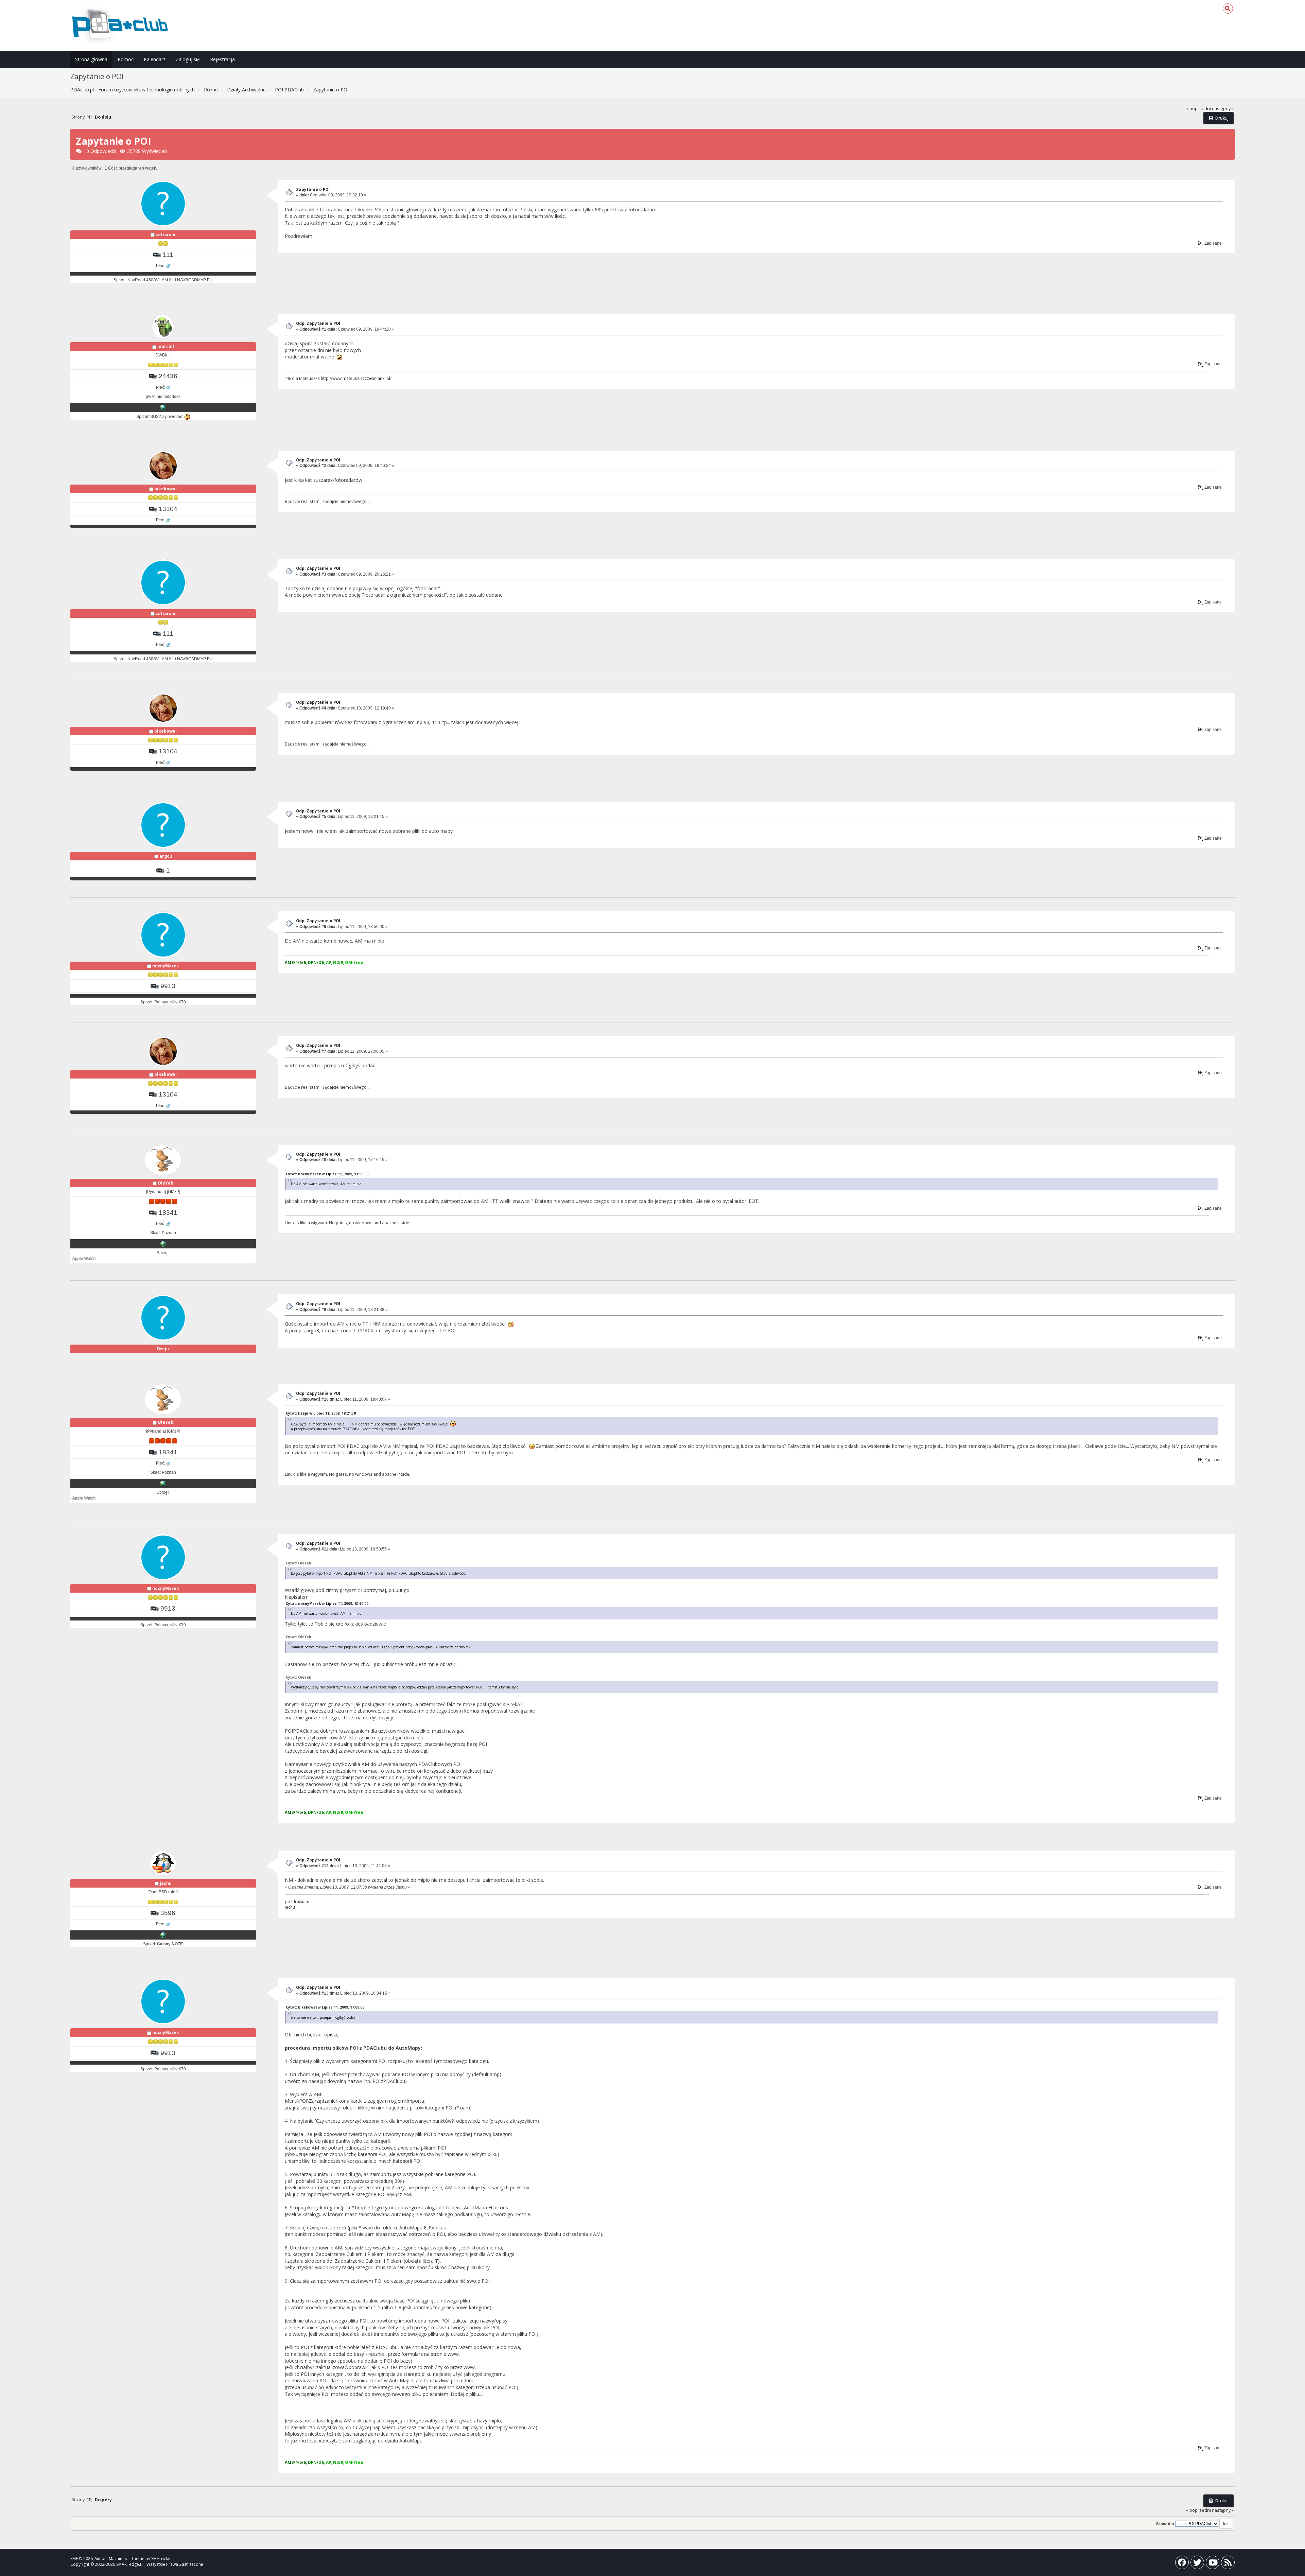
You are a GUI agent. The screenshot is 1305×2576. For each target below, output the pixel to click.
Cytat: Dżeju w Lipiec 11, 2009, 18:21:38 (321, 1413)
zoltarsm (166, 235)
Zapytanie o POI (313, 189)
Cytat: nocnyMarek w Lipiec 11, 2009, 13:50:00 (327, 1174)
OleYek (166, 1183)
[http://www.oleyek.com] (163, 1244)
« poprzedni (1198, 109)
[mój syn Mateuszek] (163, 407)
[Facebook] (1182, 2564)
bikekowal (166, 489)
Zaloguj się (188, 59)
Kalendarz (155, 59)
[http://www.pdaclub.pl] (163, 1935)
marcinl (166, 346)
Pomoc (126, 59)
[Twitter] (1197, 2564)
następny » (1223, 109)
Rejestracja (222, 59)
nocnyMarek (166, 966)
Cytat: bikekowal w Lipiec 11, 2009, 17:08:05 (325, 2007)
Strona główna (91, 59)
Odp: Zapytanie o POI (318, 323)
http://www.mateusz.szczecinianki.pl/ (356, 378)
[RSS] (1228, 2564)
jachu (166, 1883)
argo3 (166, 856)
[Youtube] (1213, 2564)
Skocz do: (1165, 2524)
